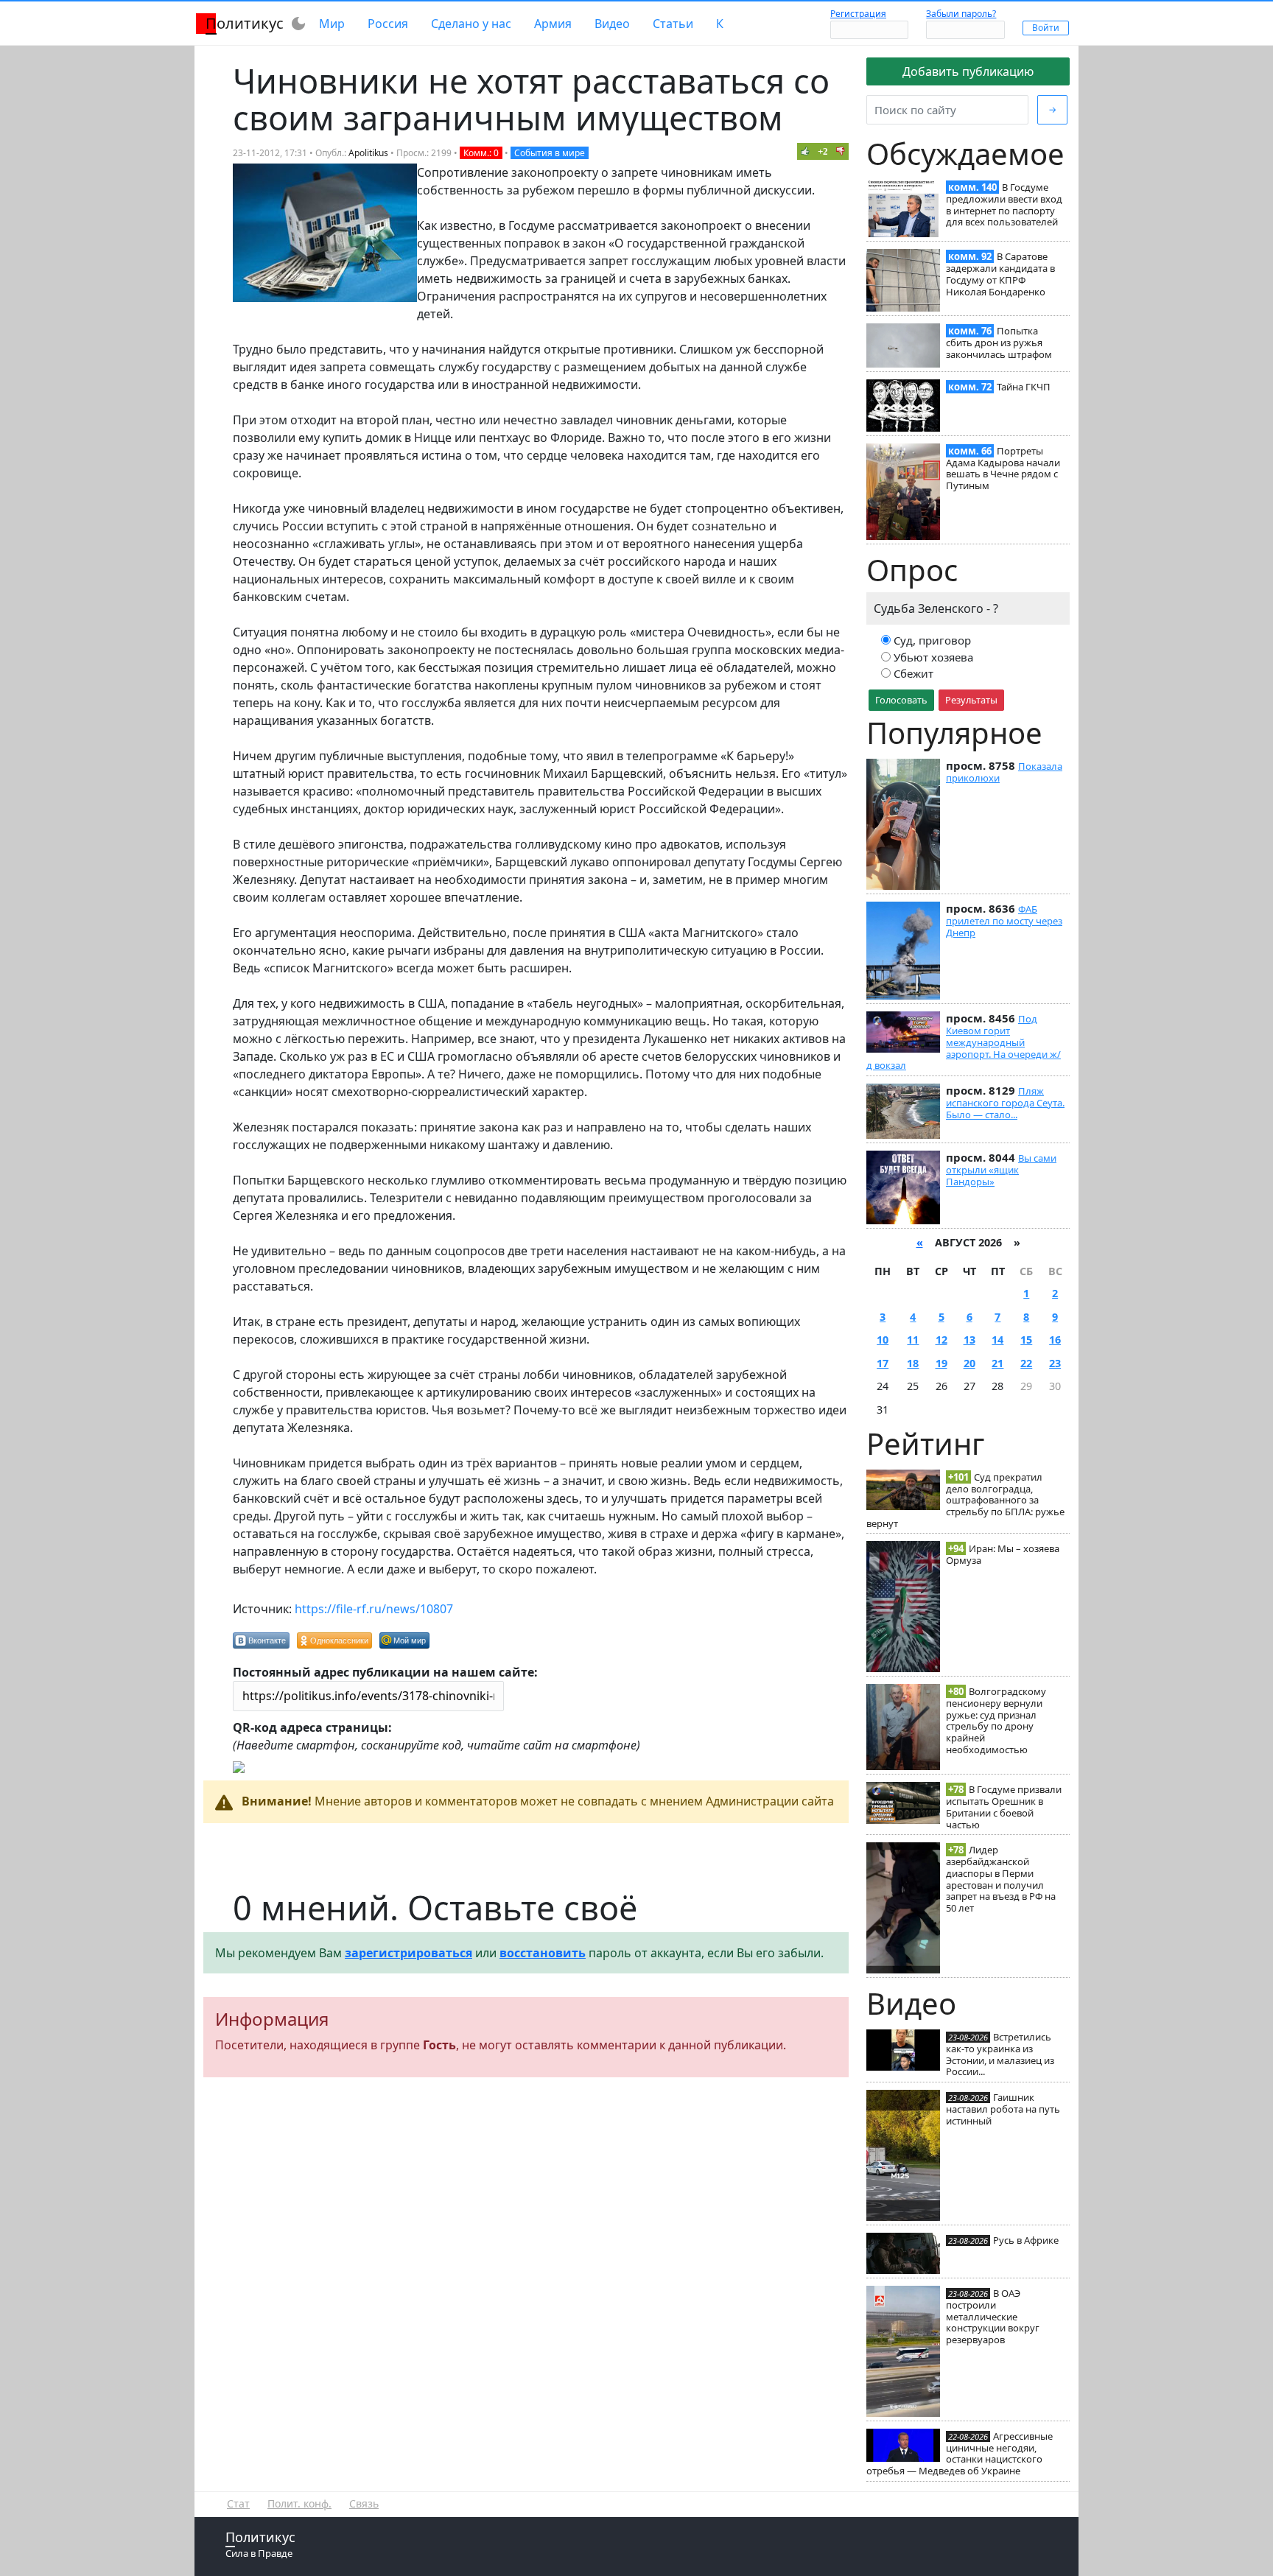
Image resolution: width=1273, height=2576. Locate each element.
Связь (364, 2503)
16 (1055, 1340)
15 (1026, 1340)
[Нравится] (805, 151)
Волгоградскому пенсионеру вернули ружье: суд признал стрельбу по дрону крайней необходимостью (996, 1720)
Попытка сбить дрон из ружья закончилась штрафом (999, 343)
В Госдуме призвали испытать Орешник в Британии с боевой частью (1004, 1807)
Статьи (673, 24)
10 (883, 1340)
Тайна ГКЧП (1024, 387)
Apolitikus (368, 153)
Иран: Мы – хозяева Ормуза (1003, 1554)
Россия (388, 24)
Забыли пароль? (961, 14)
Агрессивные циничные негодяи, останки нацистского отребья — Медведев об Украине (960, 2453)
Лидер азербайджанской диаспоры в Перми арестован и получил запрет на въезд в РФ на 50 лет (1001, 1879)
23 (1055, 1363)
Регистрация (858, 14)
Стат (238, 2503)
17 (883, 1363)
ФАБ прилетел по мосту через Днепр (1004, 921)
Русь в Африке (1026, 2240)
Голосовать (901, 700)
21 (997, 1363)
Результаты (971, 700)
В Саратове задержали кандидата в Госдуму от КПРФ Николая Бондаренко (1000, 274)
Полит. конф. (299, 2503)
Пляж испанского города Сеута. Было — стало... (1005, 1103)
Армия (553, 24)
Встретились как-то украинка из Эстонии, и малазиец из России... (1000, 2054)
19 (941, 1363)
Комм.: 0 (481, 153)
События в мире (550, 153)
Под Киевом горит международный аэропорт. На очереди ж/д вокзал (964, 1042)
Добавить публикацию (968, 71)
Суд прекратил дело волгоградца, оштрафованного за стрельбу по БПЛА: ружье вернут (965, 1500)
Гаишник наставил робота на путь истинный (1003, 2109)
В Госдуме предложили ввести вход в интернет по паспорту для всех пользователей (1004, 204)
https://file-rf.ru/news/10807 (374, 1609)
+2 (823, 151)
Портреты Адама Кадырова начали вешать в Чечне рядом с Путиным (1003, 468)
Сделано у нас (471, 24)
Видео (612, 24)
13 (969, 1340)
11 (913, 1340)
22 (1026, 1363)
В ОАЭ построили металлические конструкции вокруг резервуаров (993, 2316)
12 (941, 1340)
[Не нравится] (841, 151)
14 (997, 1340)
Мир (332, 24)
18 (913, 1363)
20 (969, 1363)
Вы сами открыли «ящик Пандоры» (1001, 1170)
